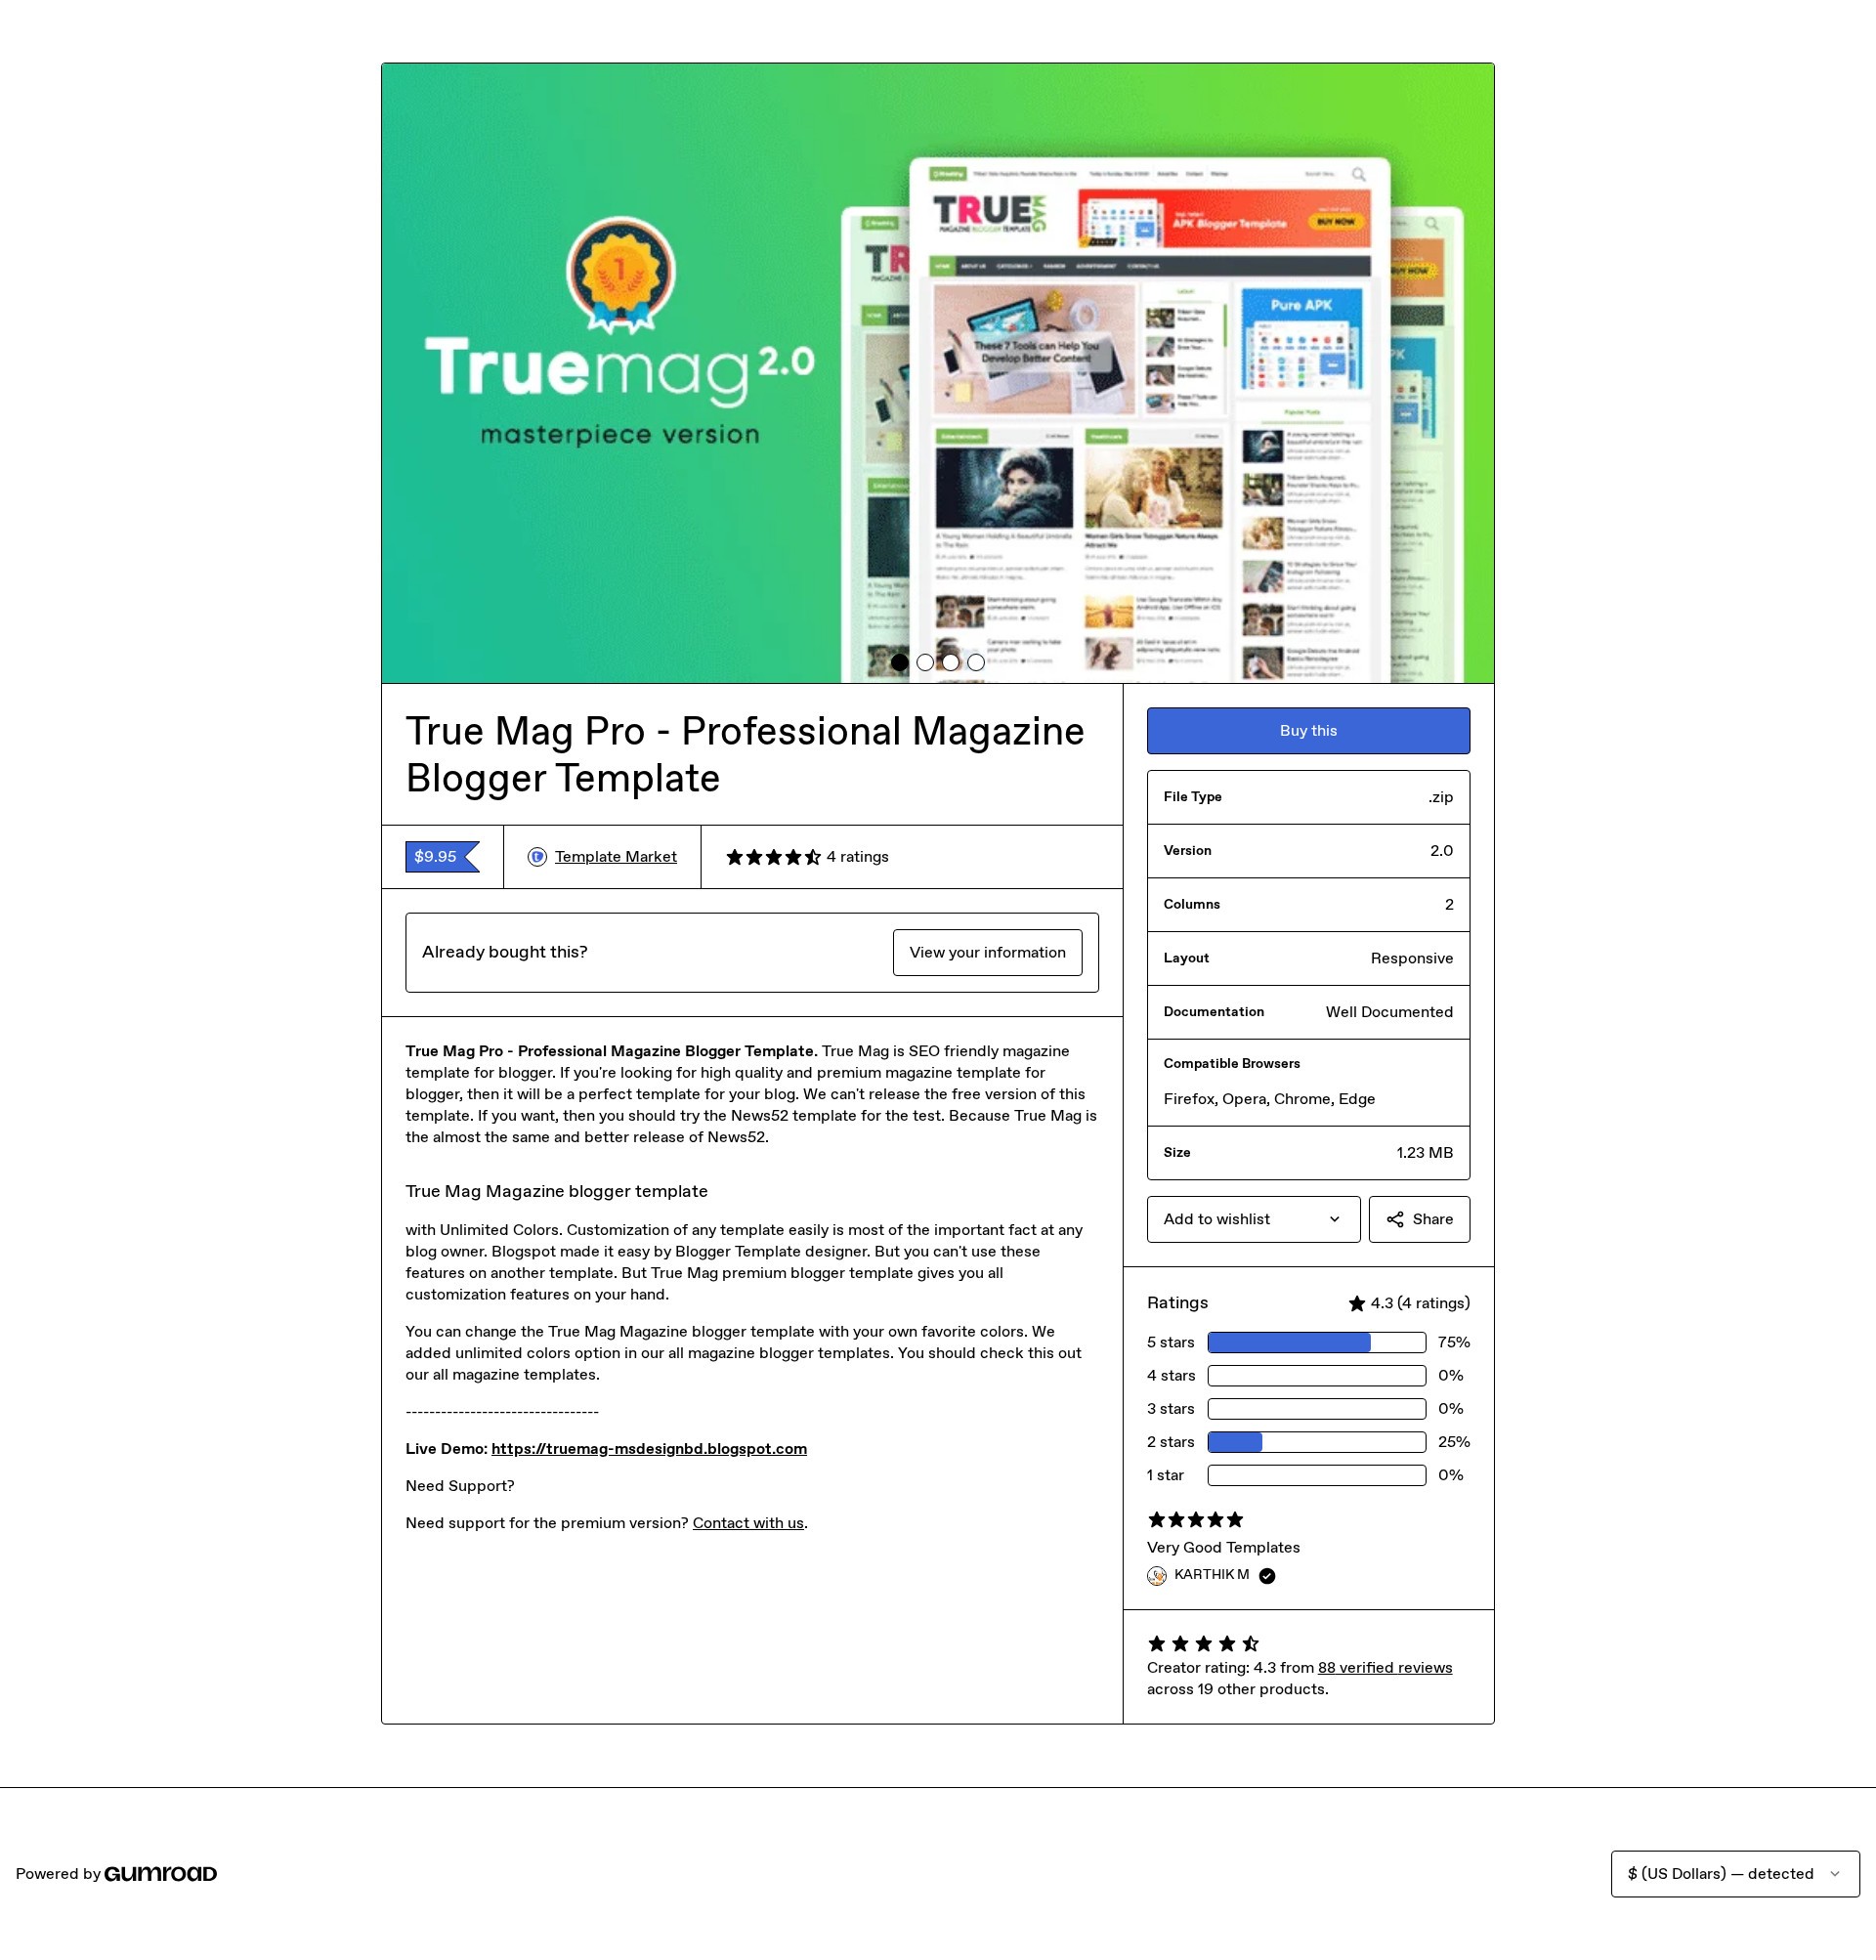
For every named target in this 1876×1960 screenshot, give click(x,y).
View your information (988, 952)
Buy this (1309, 730)
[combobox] (1254, 1219)
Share (1433, 1219)
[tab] (900, 662)
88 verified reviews (1386, 1667)
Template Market (616, 856)
